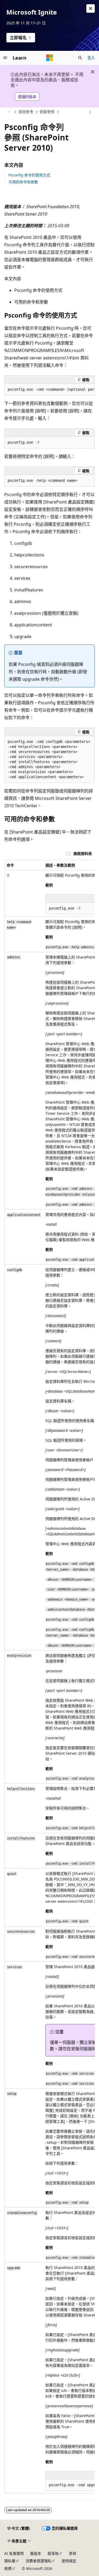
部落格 (53, 2553)
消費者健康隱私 (39, 2561)
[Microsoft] (50, 58)
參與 (73, 2553)
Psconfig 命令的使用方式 (29, 175)
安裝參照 (47, 112)
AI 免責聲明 (14, 2553)
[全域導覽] (5, 58)
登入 (91, 58)
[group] (49, 390)
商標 (8, 2568)
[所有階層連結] (9, 112)
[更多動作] (90, 112)
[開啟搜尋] (80, 58)
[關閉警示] (91, 8)
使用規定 (69, 2561)
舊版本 (36, 2553)
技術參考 (26, 112)
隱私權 (10, 2561)
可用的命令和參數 (23, 182)
